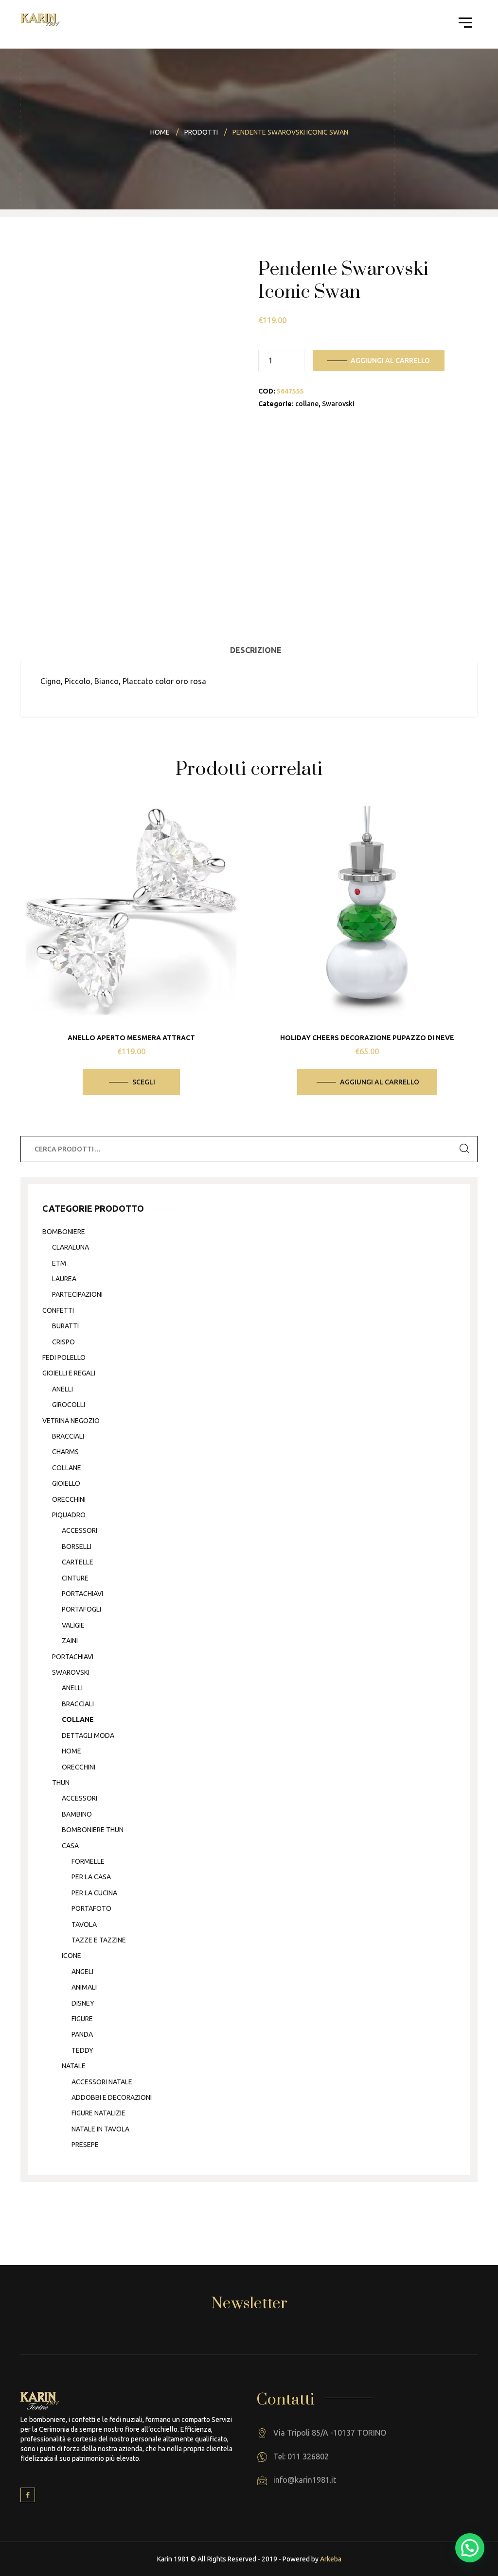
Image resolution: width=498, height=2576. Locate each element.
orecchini (69, 1499)
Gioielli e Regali (69, 1373)
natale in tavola (100, 2129)
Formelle (88, 1861)
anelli (62, 1389)
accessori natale (102, 2082)
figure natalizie (98, 2113)
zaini (70, 1641)
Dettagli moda (88, 1735)
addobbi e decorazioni (112, 2097)
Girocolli (69, 1405)
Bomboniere (64, 1232)
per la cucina (94, 1893)
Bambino (77, 1814)
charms (65, 1452)
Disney (83, 2003)
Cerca (464, 1149)
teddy (82, 2050)
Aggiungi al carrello (390, 361)
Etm (59, 1263)
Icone (71, 1956)
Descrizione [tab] (256, 650)
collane (307, 404)
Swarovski (338, 404)
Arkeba (331, 2559)
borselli (77, 1546)
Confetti (58, 1310)
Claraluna (71, 1247)
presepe (85, 2145)
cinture (75, 1578)
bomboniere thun (93, 1830)
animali (84, 1987)
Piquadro (69, 1515)
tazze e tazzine (99, 1940)
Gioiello (66, 1483)
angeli (82, 1972)
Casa (70, 1846)
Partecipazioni (77, 1294)
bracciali (68, 1436)
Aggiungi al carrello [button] (380, 1082)
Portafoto (91, 1908)
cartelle (78, 1562)
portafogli (81, 1609)
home (71, 1751)
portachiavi (82, 1594)
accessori (80, 1530)
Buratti (65, 1326)
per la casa (91, 1877)
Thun (61, 1783)
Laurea (64, 1279)
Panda (82, 2034)
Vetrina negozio (71, 1421)
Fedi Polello (64, 1357)
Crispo (63, 1342)
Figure (82, 2019)
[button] (470, 2548)
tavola (84, 1924)
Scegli (144, 1082)
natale (74, 2066)
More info (139, 961)
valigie (73, 1625)
